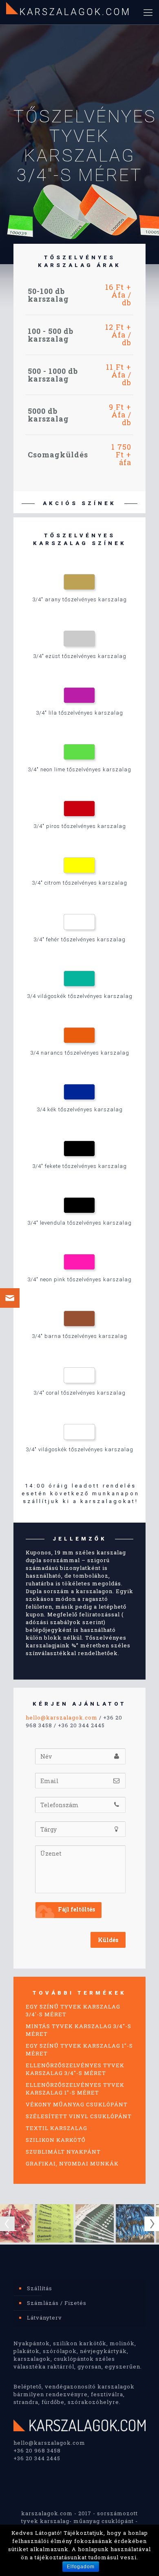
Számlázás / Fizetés (57, 2303)
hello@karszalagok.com (62, 1717)
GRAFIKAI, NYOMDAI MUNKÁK (72, 2163)
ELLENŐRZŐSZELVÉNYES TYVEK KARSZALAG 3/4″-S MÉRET (75, 2069)
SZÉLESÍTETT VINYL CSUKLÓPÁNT (79, 2116)
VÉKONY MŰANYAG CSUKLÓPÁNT (77, 2104)
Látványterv (44, 2318)
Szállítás (40, 2288)
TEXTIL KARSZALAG (56, 2128)
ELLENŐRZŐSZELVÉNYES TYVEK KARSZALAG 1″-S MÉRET (75, 2089)
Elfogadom (81, 2567)
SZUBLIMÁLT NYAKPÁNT (63, 2152)
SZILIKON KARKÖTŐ (56, 2140)
